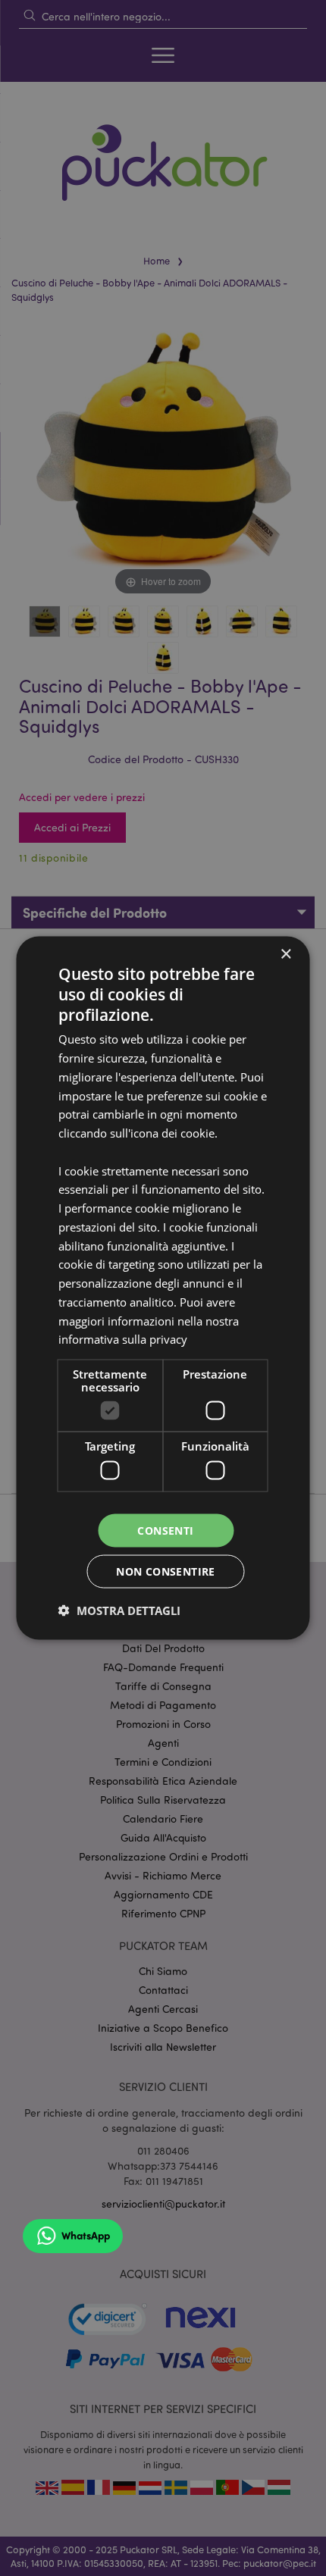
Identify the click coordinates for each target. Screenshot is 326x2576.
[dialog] (163, 1288)
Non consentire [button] (166, 1571)
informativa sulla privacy (123, 1339)
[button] (119, 1610)
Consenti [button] (165, 1530)
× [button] (285, 954)
